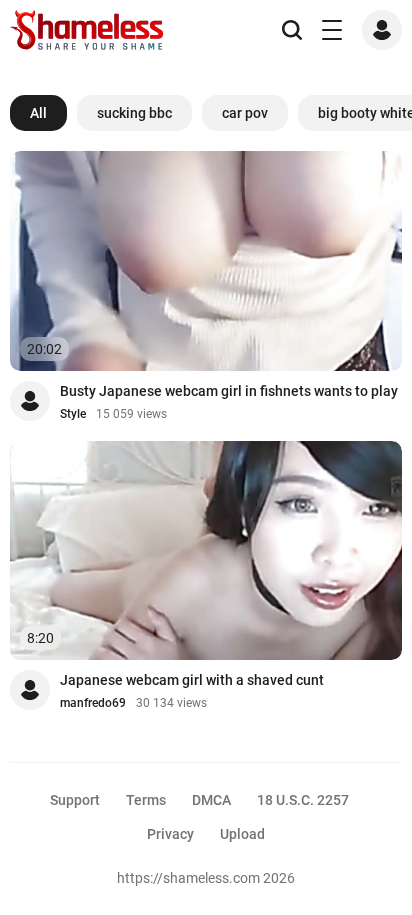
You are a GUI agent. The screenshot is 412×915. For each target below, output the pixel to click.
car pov (245, 113)
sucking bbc (134, 113)
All (38, 113)
